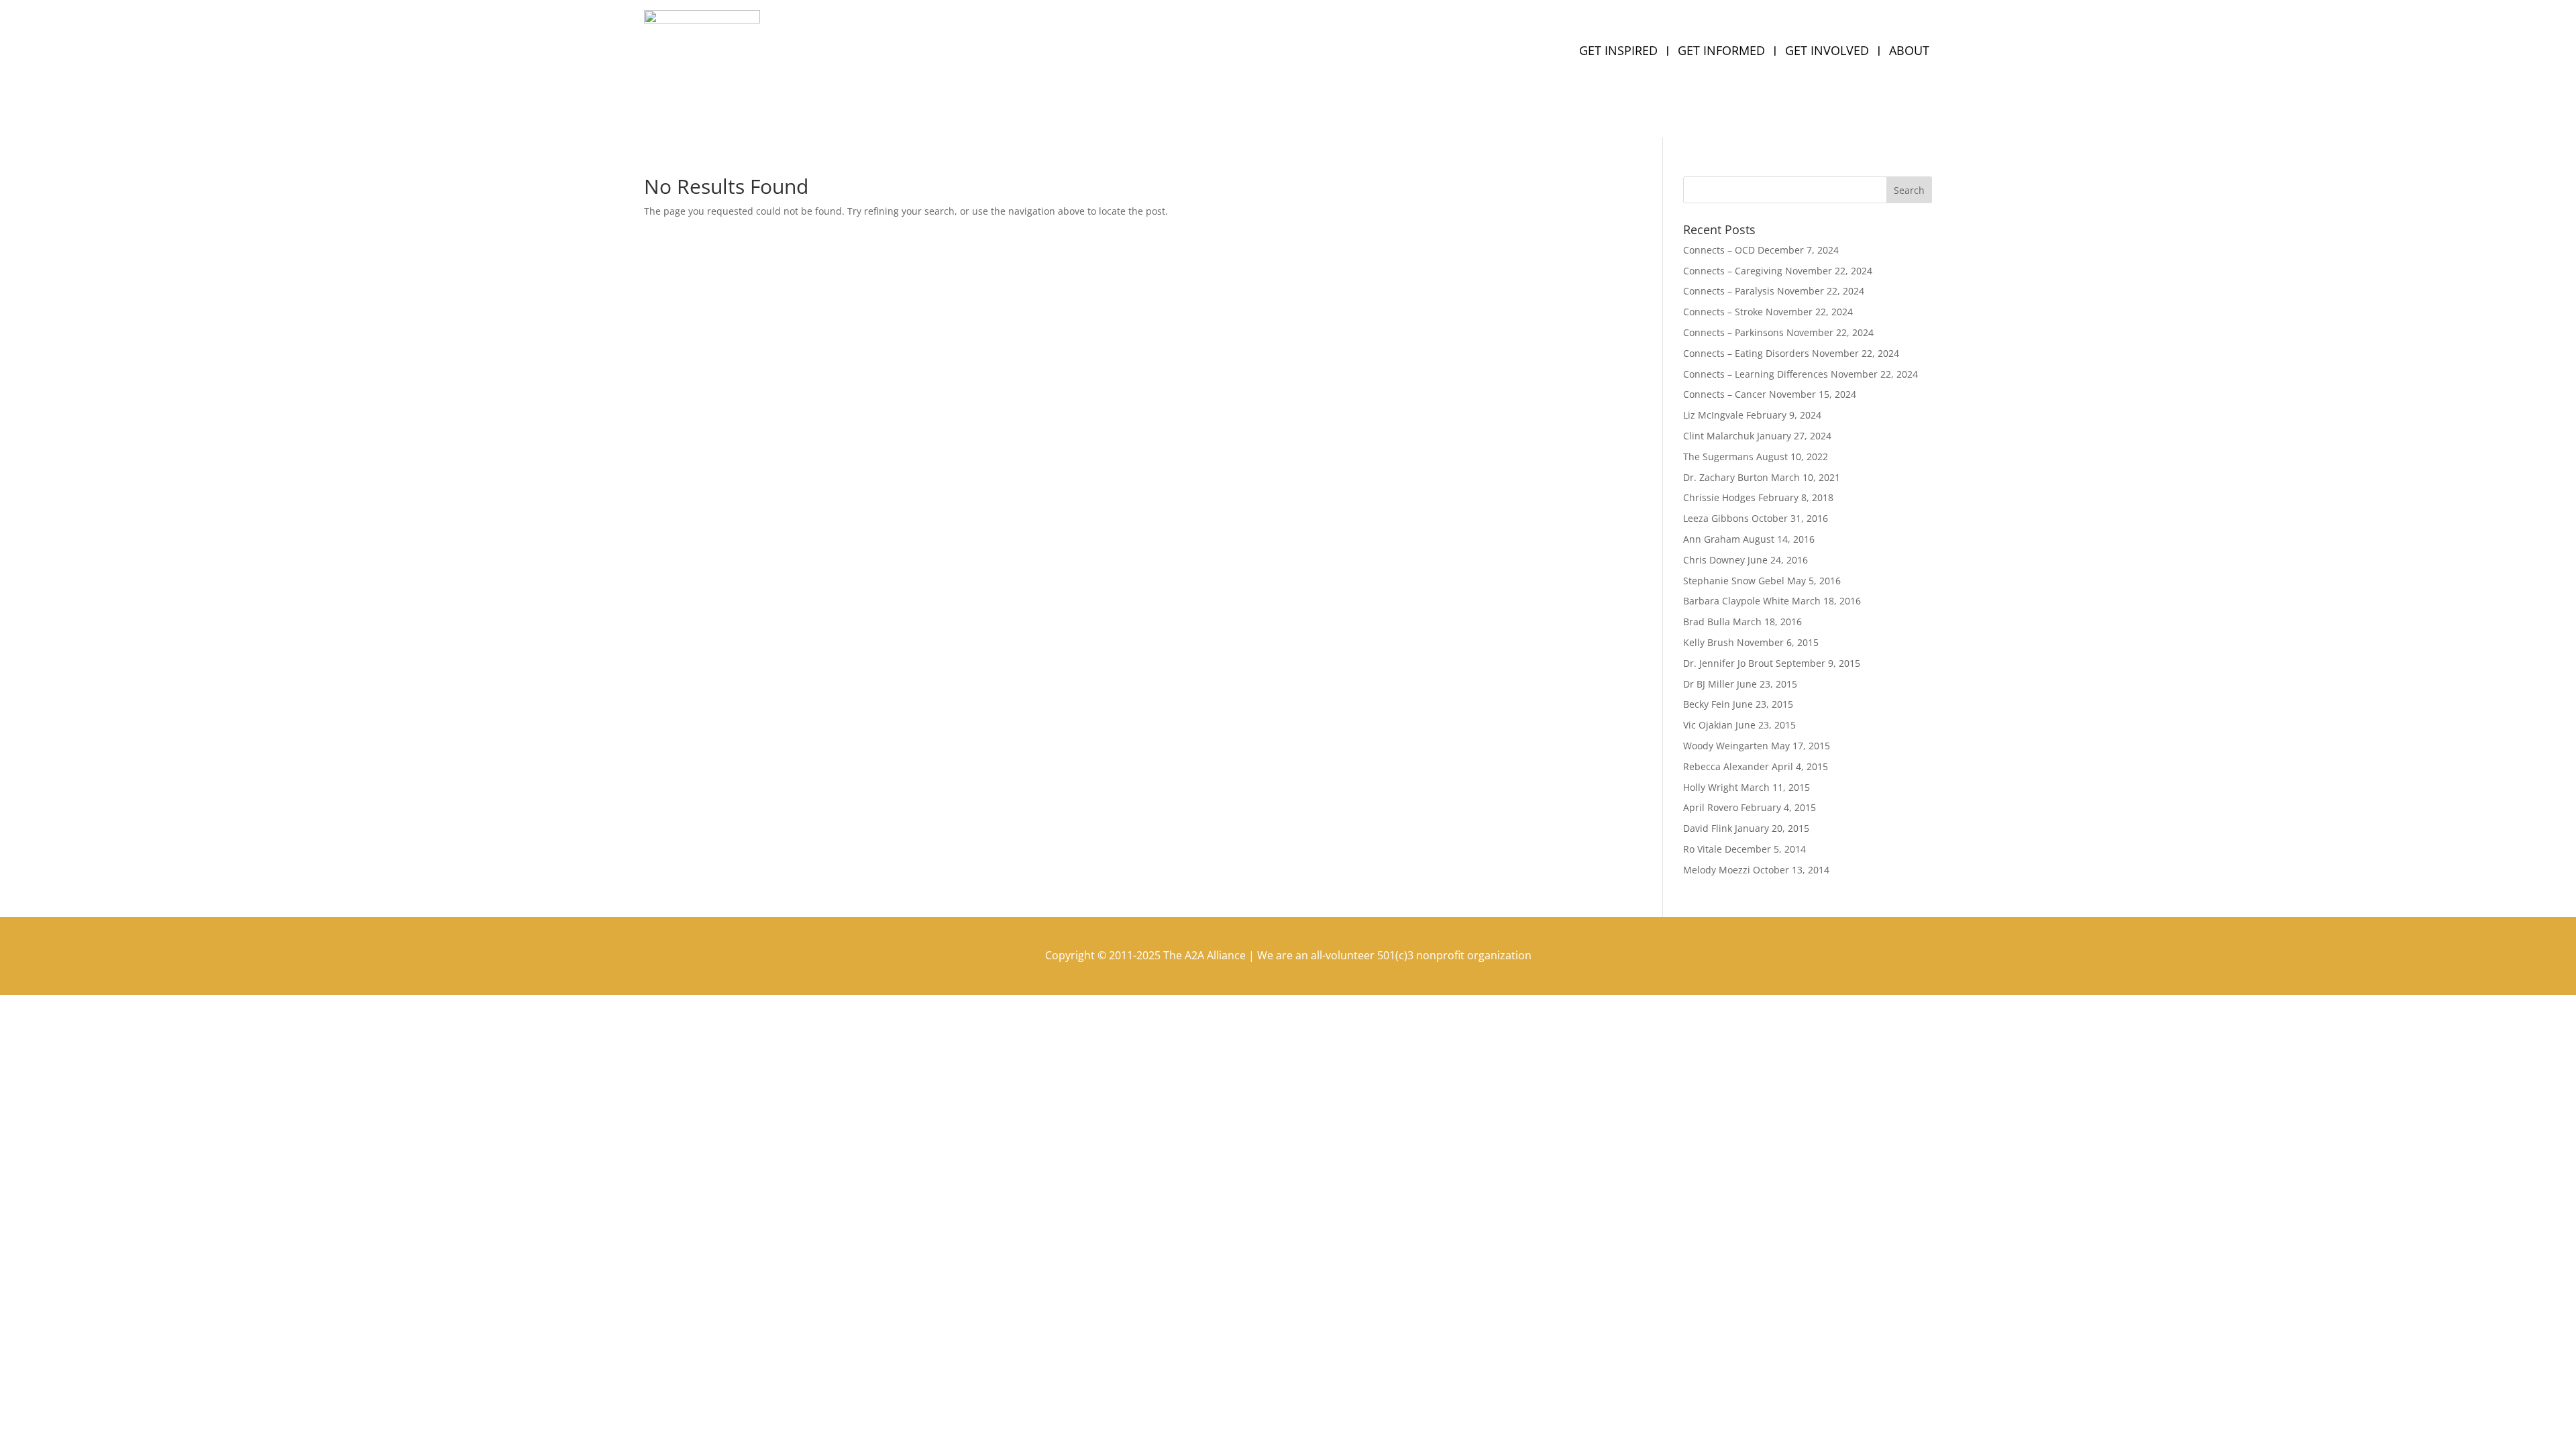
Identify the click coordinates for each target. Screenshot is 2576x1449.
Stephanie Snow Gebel (1734, 581)
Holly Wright (1711, 787)
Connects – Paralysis (1729, 291)
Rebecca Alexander (1726, 766)
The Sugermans (1718, 457)
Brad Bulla (1707, 622)
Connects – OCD (1719, 250)
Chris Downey (1714, 560)
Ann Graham (1712, 539)
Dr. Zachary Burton (1726, 477)
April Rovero (1711, 807)
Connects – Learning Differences (1756, 374)
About (1909, 52)
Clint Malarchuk (1719, 436)
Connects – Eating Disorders (1746, 353)
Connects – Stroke (1723, 312)
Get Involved (1827, 52)
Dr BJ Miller (1709, 684)
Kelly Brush (1709, 642)
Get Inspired (1618, 52)
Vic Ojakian (1708, 725)
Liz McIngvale (1713, 415)
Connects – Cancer (1725, 394)
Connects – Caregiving (1733, 271)
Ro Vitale (1703, 849)
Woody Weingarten (1726, 746)
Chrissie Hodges (1719, 497)
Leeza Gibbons (1716, 518)
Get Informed (1721, 52)
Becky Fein (1707, 704)
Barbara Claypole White (1736, 601)
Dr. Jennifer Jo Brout (1728, 663)
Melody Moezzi (1717, 870)
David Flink (1708, 828)
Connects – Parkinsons (1733, 332)
